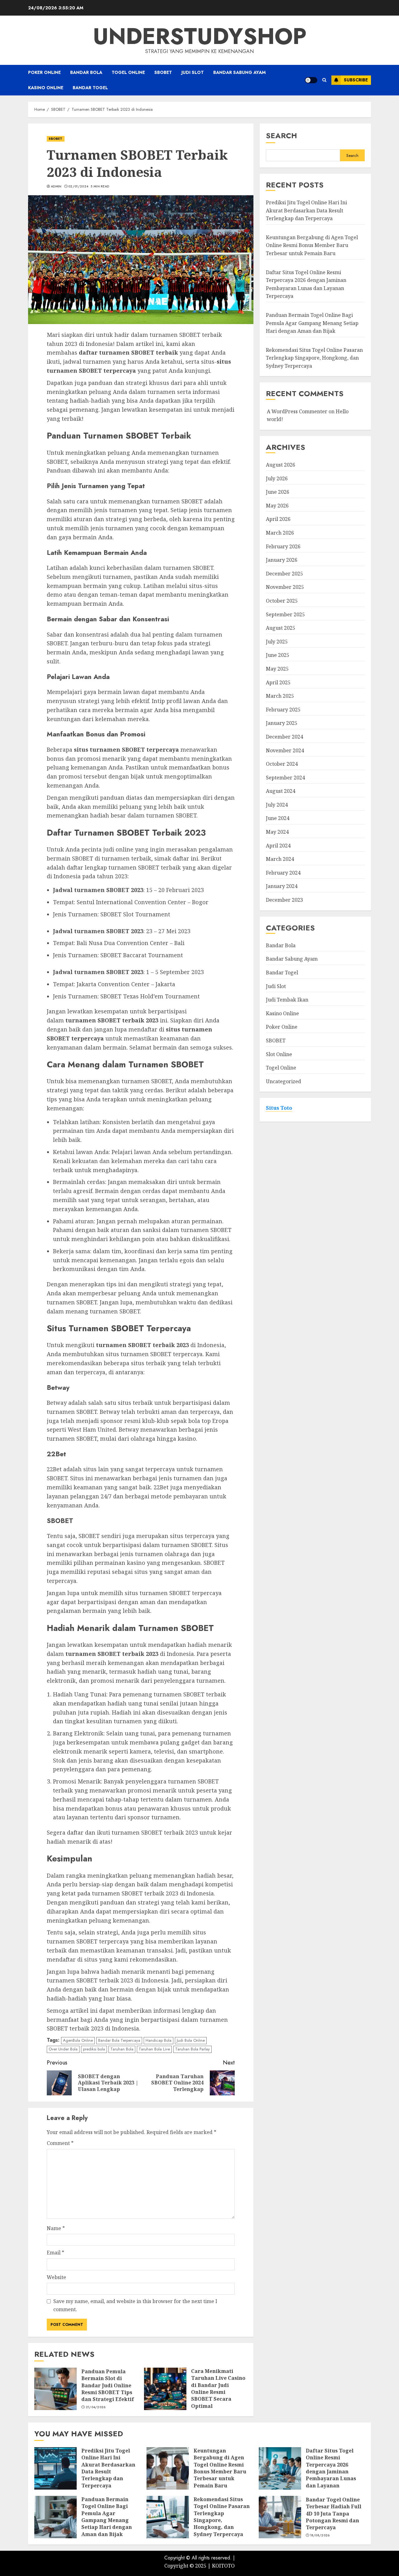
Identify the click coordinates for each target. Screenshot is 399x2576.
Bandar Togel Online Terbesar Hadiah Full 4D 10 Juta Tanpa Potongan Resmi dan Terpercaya (334, 2514)
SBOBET (163, 72)
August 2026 (281, 465)
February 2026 (283, 546)
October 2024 (282, 764)
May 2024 (277, 832)
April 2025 (278, 682)
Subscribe (356, 80)
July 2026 (277, 478)
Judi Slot (193, 72)
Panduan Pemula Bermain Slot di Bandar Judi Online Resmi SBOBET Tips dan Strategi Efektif (108, 2385)
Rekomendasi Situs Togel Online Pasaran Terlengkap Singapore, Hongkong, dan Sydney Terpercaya (314, 358)
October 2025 (282, 601)
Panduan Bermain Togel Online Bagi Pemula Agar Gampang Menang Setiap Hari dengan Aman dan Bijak (312, 323)
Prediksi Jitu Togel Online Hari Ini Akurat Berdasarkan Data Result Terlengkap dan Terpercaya (306, 210)
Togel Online (128, 72)
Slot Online (279, 1054)
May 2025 (277, 669)
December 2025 (284, 574)
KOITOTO (223, 2566)
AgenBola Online (78, 2040)
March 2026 (280, 533)
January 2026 (282, 560)
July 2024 (277, 805)
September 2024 (285, 778)
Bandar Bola (86, 72)
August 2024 (281, 791)
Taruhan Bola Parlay (192, 2049)
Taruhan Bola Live (154, 2049)
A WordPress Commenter (297, 411)
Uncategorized (284, 1081)
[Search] (324, 80)
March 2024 (280, 859)
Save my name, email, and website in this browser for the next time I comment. (135, 2305)
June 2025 (278, 655)
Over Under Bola (63, 2049)
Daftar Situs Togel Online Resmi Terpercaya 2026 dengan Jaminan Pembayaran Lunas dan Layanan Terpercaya (331, 2472)
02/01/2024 (78, 187)
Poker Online (44, 72)
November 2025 (285, 587)
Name (56, 2228)
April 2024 (278, 846)
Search (281, 136)
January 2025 (282, 723)
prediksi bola (94, 2049)
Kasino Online (46, 88)
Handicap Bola (159, 2040)
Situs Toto (279, 1108)
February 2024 (283, 873)
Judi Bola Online (191, 2040)
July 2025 (277, 642)
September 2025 (285, 614)
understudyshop (200, 36)
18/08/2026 (320, 2535)
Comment (60, 2143)
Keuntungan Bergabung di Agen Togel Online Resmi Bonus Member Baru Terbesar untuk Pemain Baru (312, 245)
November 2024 (285, 750)
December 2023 (284, 900)
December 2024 (284, 737)
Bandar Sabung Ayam (239, 72)
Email (55, 2253)
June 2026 (278, 492)
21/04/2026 (96, 2407)
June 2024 (278, 818)
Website (56, 2277)
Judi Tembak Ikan (287, 1000)
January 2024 (282, 886)
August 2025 (281, 628)
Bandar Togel (90, 88)
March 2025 (280, 696)
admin (56, 187)
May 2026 (277, 506)
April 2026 (278, 519)
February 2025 (283, 710)
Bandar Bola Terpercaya (119, 2040)
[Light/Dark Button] (311, 80)
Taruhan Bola (122, 2049)
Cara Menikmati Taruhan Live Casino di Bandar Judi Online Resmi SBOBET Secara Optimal (218, 2389)
